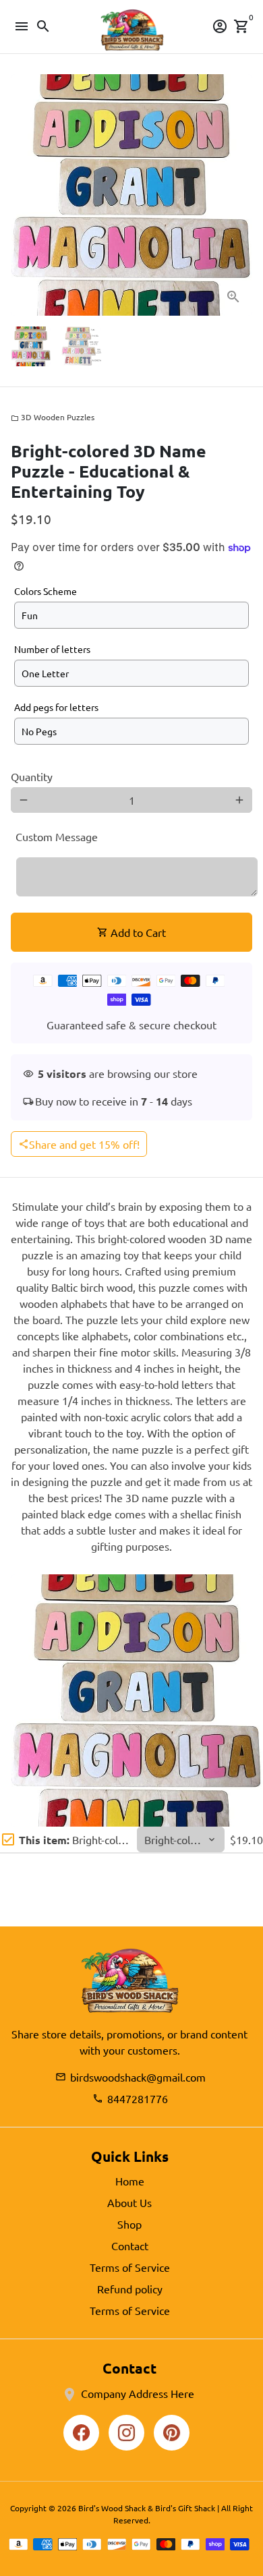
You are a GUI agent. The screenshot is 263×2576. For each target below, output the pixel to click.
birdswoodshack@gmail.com (130, 2077)
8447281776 (130, 2098)
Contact (130, 2245)
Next (239, 195)
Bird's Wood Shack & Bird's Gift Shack (147, 2508)
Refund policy (130, 2289)
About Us (129, 2202)
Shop (129, 2224)
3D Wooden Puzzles (53, 417)
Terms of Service (130, 2267)
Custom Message (57, 836)
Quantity (32, 776)
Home (130, 2181)
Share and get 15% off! (79, 1144)
